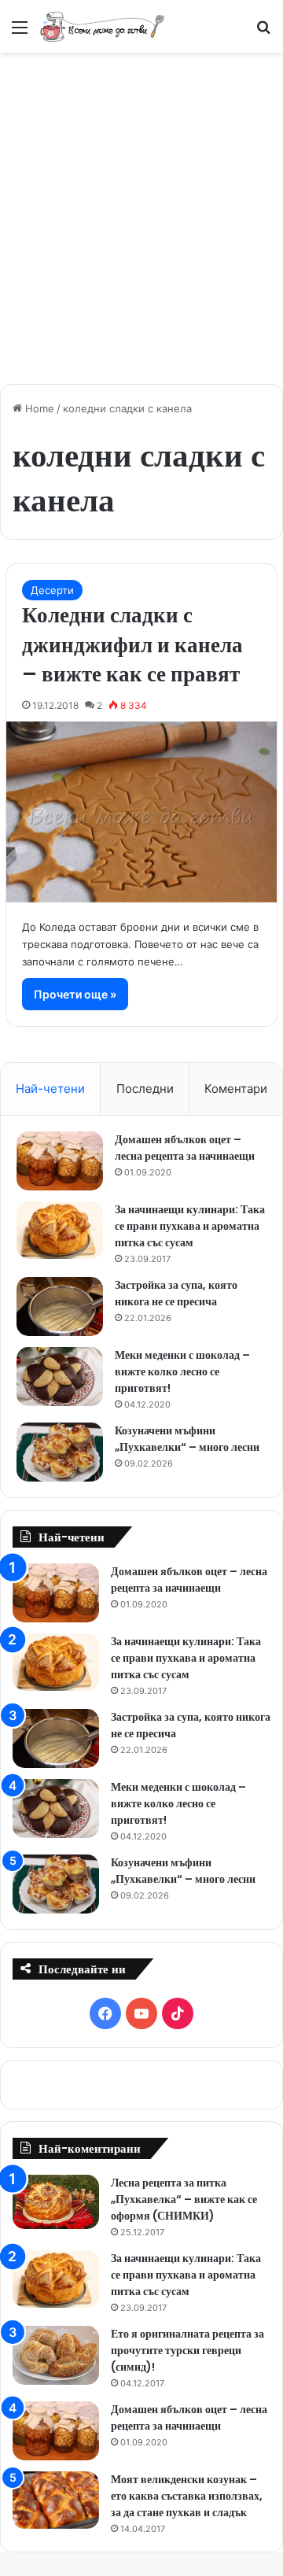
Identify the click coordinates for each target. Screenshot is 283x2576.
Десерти (52, 590)
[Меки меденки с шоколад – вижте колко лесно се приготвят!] (60, 1377)
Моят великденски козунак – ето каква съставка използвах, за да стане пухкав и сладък (187, 2496)
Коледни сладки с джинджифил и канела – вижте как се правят (132, 645)
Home (38, 408)
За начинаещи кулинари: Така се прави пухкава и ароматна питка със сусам (190, 1226)
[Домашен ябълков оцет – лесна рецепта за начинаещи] (60, 1161)
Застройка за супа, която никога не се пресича (176, 1293)
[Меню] (20, 33)
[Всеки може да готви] (102, 26)
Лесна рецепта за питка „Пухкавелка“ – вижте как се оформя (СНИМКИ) (184, 2199)
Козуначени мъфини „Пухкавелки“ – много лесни (187, 1439)
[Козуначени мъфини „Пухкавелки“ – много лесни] (60, 1452)
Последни (145, 1089)
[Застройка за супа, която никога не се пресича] (60, 1306)
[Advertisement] (141, 210)
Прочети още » (75, 994)
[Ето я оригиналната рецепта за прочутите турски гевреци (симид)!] (56, 2355)
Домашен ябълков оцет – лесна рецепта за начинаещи (185, 1148)
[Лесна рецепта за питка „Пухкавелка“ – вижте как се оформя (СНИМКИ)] (56, 2202)
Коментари (236, 1089)
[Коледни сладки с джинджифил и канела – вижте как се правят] (141, 812)
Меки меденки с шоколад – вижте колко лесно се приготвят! (182, 1371)
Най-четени (50, 1089)
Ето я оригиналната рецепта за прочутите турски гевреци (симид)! (187, 2350)
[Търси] (263, 33)
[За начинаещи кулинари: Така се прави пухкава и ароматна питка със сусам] (60, 1231)
